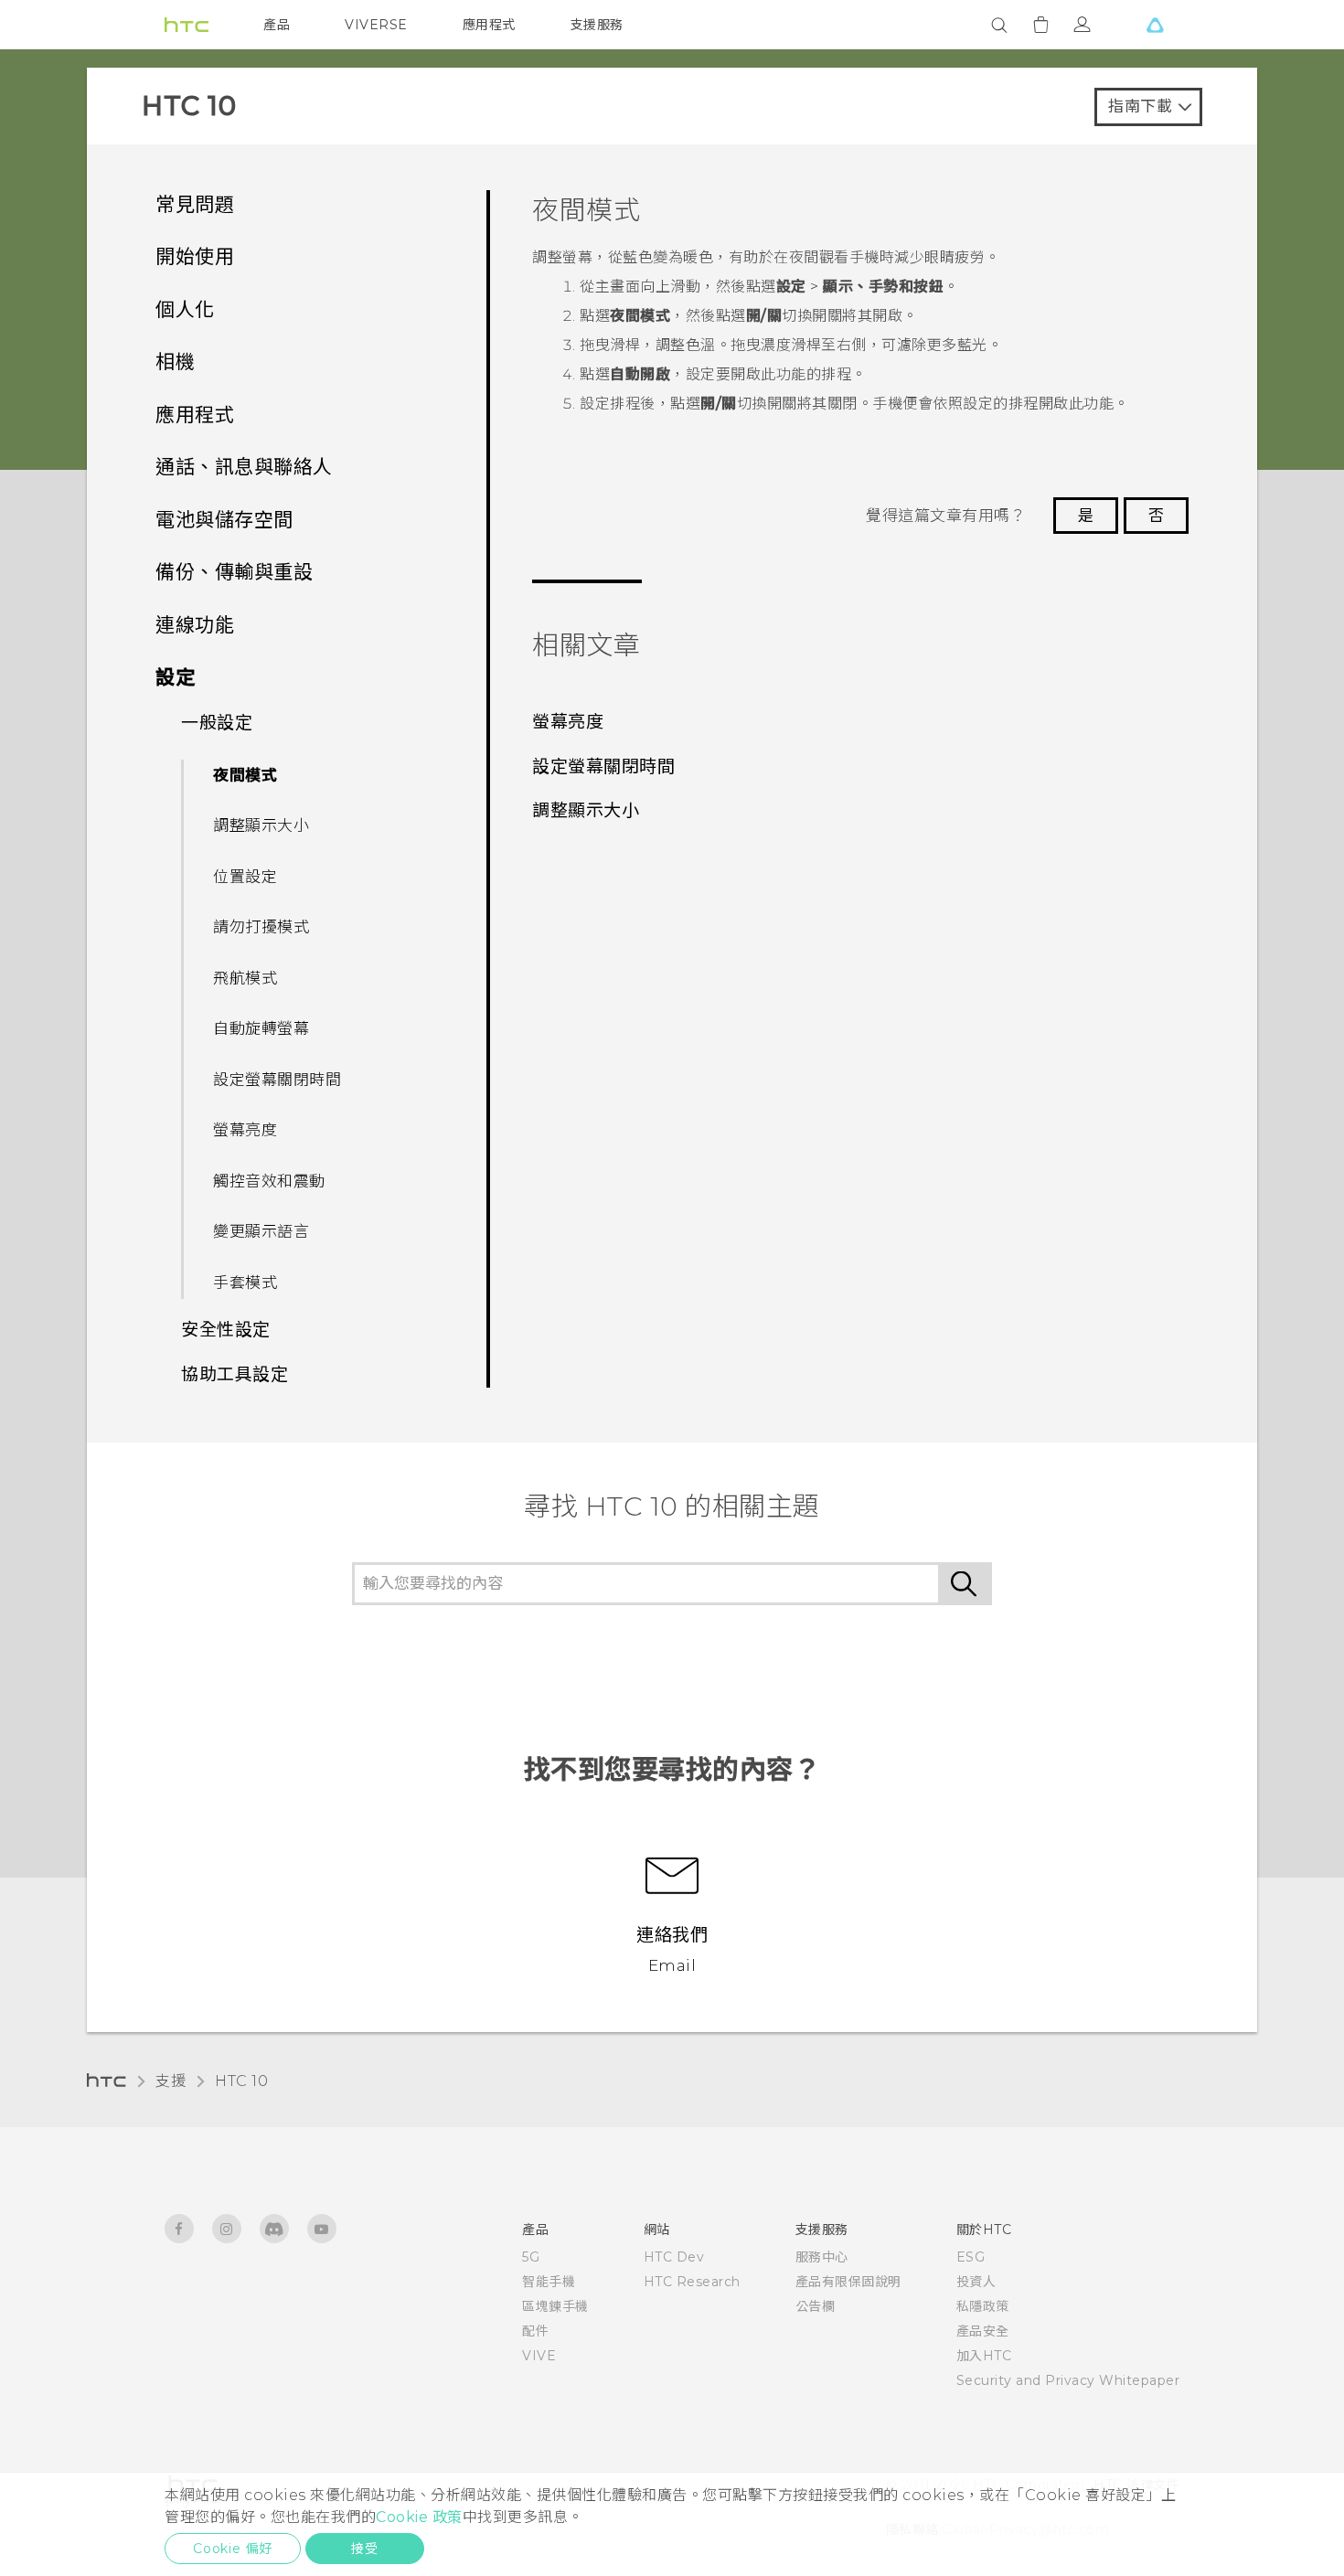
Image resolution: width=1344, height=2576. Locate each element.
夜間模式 (245, 775)
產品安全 (983, 2331)
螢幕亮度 (245, 1130)
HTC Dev (674, 2257)
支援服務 (597, 25)
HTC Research (692, 2282)
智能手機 (549, 2282)
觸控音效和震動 (269, 1181)
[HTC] (187, 25)
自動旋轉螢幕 (261, 1028)
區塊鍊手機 (555, 2306)
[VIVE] (1155, 25)
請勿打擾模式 (261, 927)
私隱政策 (983, 2306)
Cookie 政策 (419, 2517)
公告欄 (816, 2306)
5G (531, 2257)
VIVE (539, 2356)
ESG (971, 2257)
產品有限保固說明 (848, 2282)
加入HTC (984, 2356)
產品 (277, 25)
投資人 (976, 2282)
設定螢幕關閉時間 (277, 1080)
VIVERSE (376, 25)
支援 (171, 2081)
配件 (535, 2331)
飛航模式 (245, 978)
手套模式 (245, 1283)
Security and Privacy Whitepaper (1068, 2380)
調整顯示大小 (261, 825)
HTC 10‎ (241, 2081)
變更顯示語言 (261, 1231)
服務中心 (822, 2257)
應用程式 (489, 25)
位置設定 (245, 877)
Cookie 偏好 (233, 2549)
